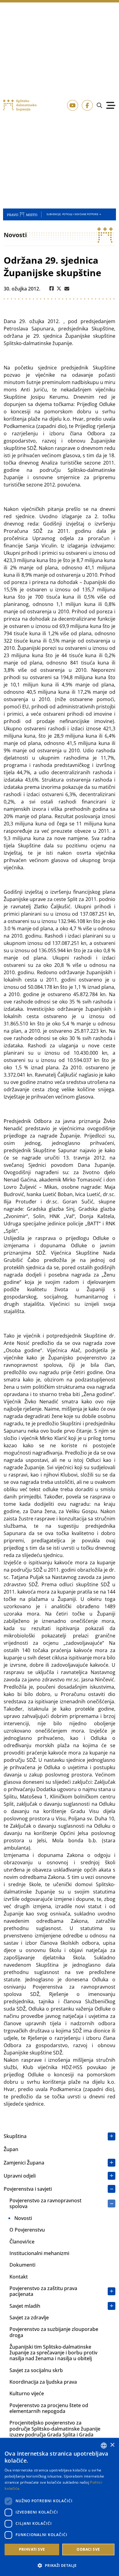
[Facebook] (52, 289)
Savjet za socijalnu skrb (36, 2370)
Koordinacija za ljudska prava (43, 2382)
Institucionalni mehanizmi (39, 2253)
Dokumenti (22, 2265)
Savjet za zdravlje (29, 2318)
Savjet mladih (25, 2306)
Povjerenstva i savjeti (28, 2189)
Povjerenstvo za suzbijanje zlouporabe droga (54, 2332)
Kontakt (19, 2277)
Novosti (23, 2218)
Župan (11, 2149)
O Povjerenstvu (27, 2230)
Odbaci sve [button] (88, 2549)
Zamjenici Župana (24, 2163)
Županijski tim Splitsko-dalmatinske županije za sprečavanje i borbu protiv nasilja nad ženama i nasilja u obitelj (53, 2353)
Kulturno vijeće (27, 2393)
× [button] (112, 2445)
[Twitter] (59, 289)
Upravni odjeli (20, 2176)
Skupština (15, 2136)
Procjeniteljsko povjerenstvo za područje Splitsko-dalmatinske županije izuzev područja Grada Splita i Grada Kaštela (55, 2432)
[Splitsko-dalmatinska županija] (20, 105)
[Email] (67, 289)
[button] (60, 2565)
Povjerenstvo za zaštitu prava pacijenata (43, 2291)
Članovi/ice (22, 2242)
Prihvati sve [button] (32, 2549)
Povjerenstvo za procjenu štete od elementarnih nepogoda (49, 2408)
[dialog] (60, 2507)
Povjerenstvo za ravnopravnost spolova (45, 2203)
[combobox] (104, 2446)
